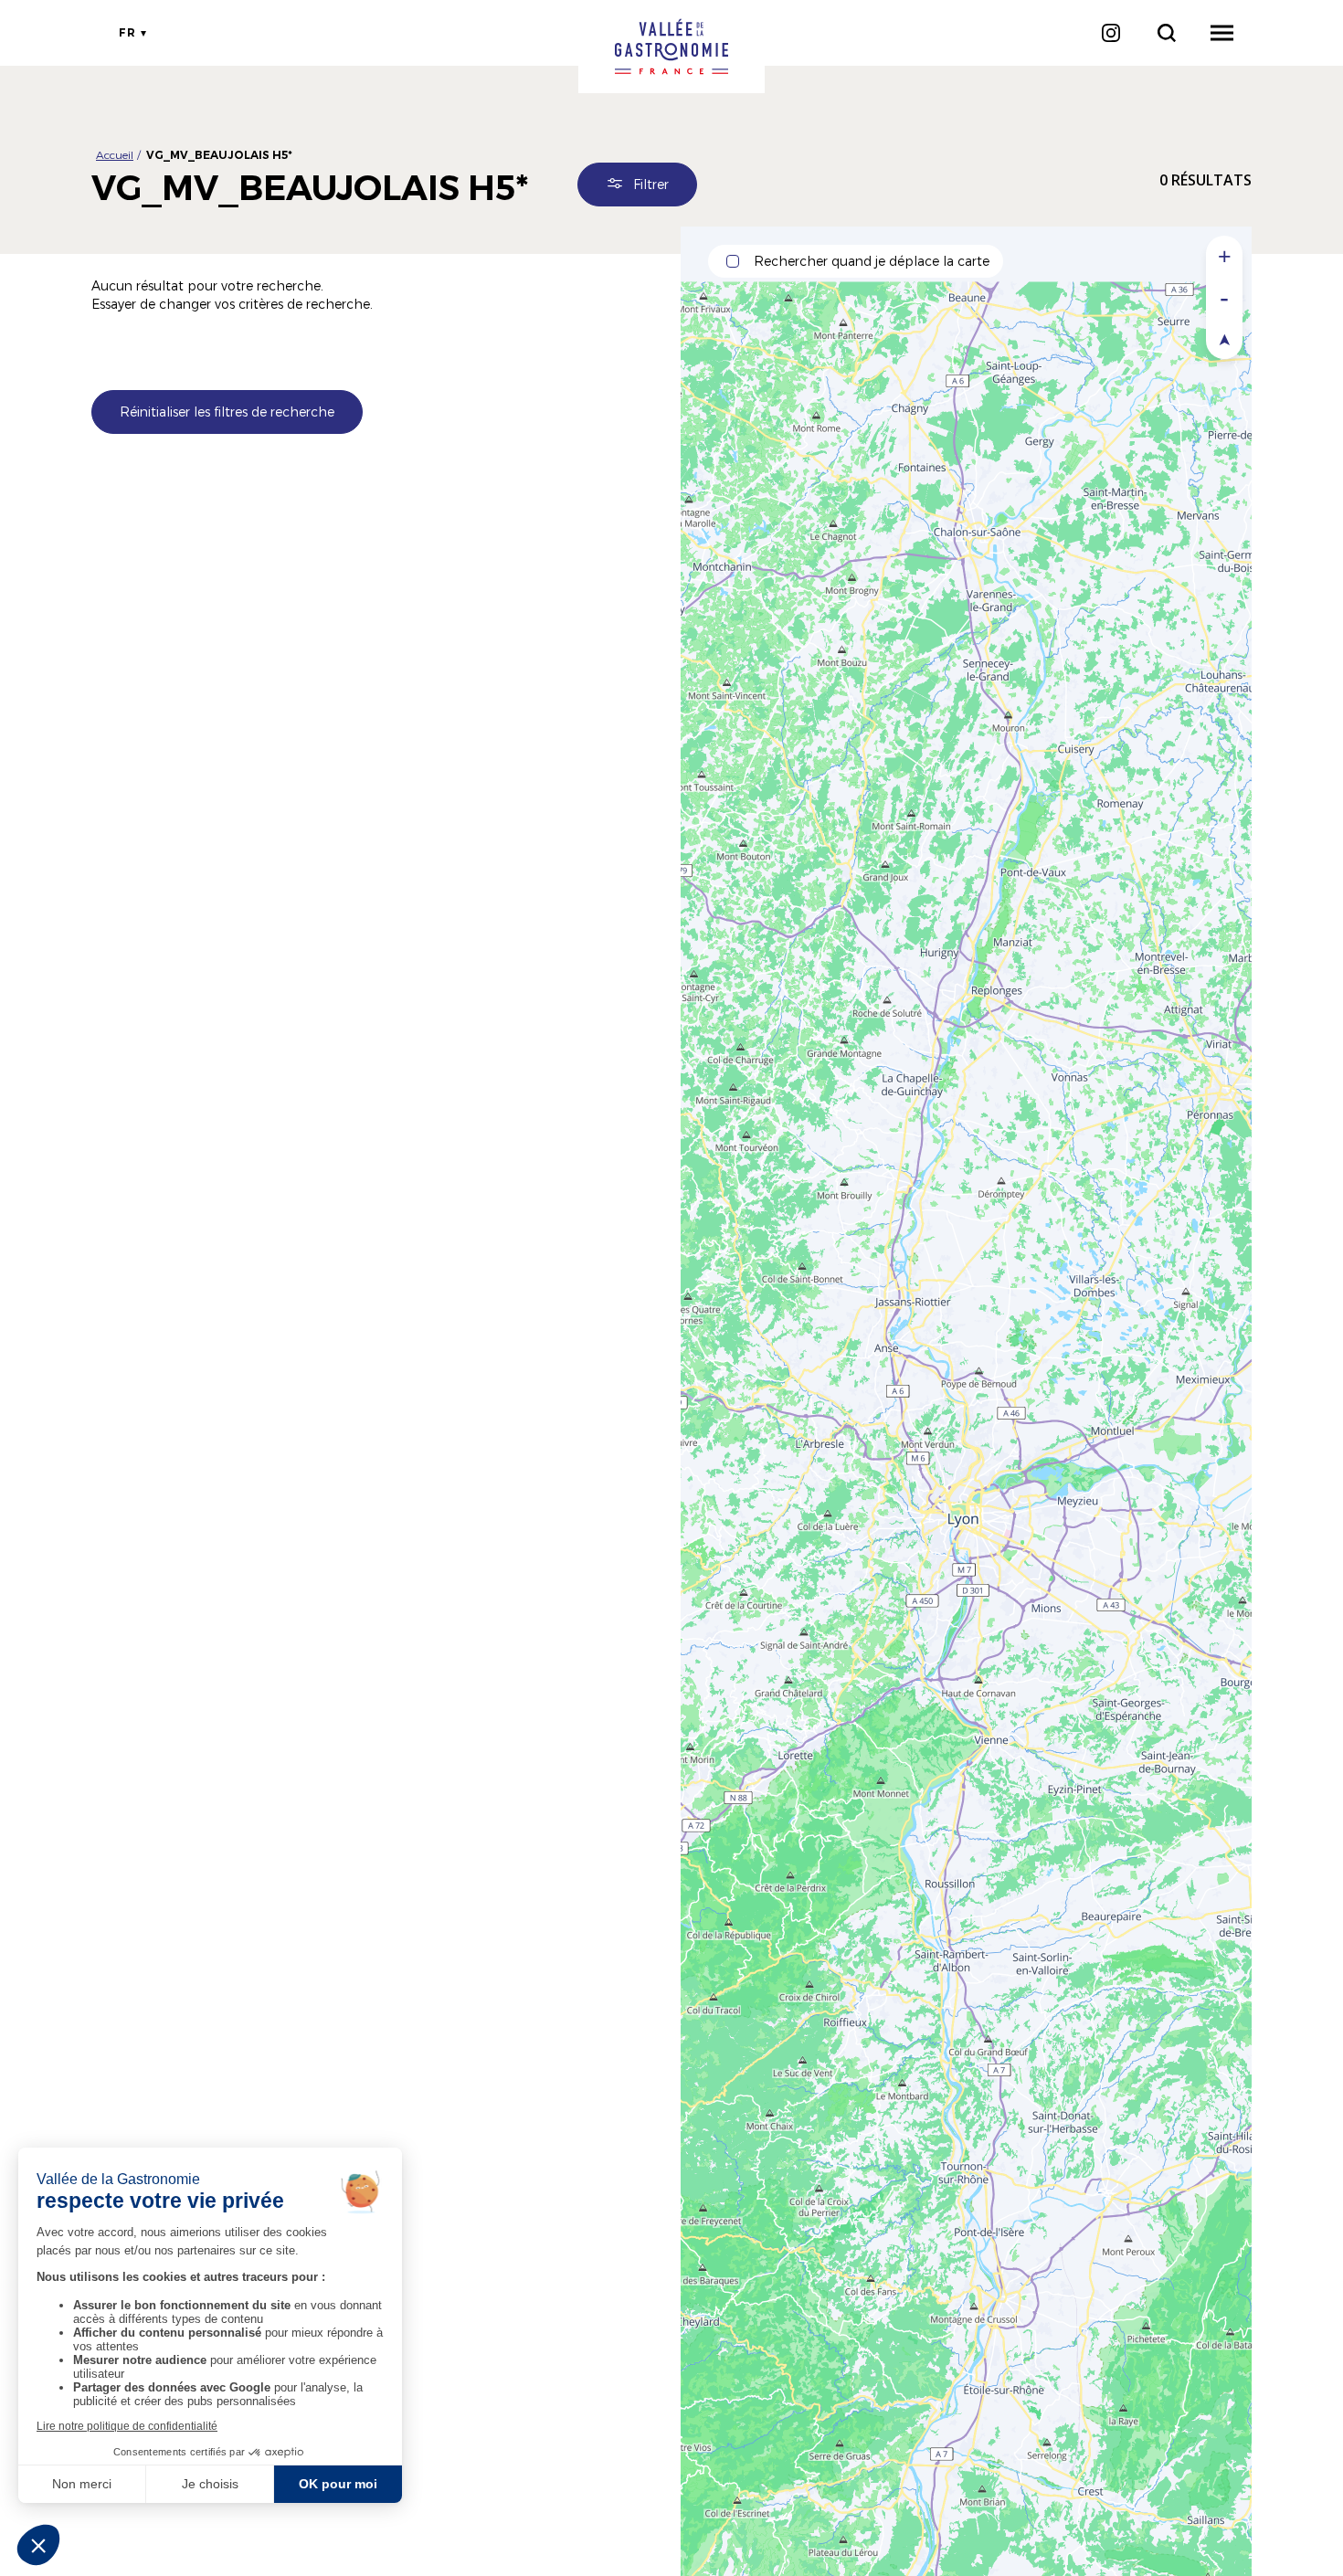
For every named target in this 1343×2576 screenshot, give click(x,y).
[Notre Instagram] (1110, 33)
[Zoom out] (1224, 297)
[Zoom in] (1224, 256)
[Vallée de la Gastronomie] (671, 47)
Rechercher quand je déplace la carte (872, 261)
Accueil (115, 154)
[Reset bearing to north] (1224, 338)
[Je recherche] (1166, 33)
